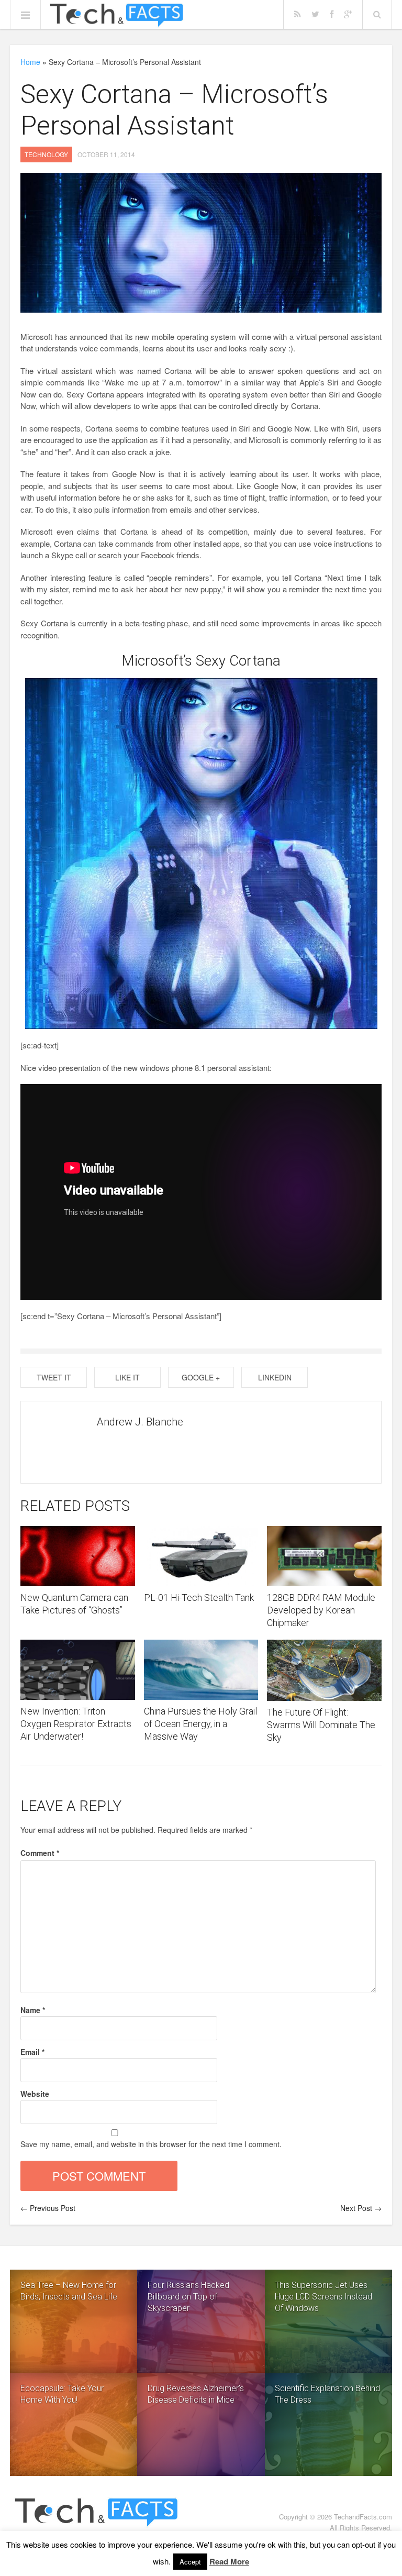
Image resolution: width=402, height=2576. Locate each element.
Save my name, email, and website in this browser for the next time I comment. (151, 2144)
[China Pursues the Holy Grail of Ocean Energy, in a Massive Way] (201, 1670)
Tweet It (54, 1377)
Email (32, 2052)
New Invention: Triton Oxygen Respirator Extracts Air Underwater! (76, 1724)
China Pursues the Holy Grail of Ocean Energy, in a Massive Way (200, 1724)
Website (35, 2094)
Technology (46, 154)
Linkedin (275, 1377)
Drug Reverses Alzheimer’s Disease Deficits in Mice (196, 2394)
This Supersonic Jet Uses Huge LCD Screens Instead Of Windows (323, 2297)
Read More (229, 2561)
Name (33, 2010)
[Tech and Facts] (116, 15)
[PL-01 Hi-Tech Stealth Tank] (201, 1556)
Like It (127, 1377)
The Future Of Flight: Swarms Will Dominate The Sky (321, 1725)
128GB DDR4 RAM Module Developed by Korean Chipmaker (321, 1610)
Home (30, 62)
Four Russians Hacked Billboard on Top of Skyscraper (188, 2297)
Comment (40, 1853)
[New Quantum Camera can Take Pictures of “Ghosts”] (77, 1556)
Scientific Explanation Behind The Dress (327, 2394)
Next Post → (361, 2208)
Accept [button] (190, 2562)
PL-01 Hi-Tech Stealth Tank (199, 1597)
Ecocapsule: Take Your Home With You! (62, 2394)
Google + (201, 1377)
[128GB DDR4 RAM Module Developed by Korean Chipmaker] (324, 1556)
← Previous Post (48, 2208)
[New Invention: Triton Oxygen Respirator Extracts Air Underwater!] (77, 1670)
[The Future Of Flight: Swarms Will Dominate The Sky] (324, 1670)
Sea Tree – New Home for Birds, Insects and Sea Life (69, 2291)
